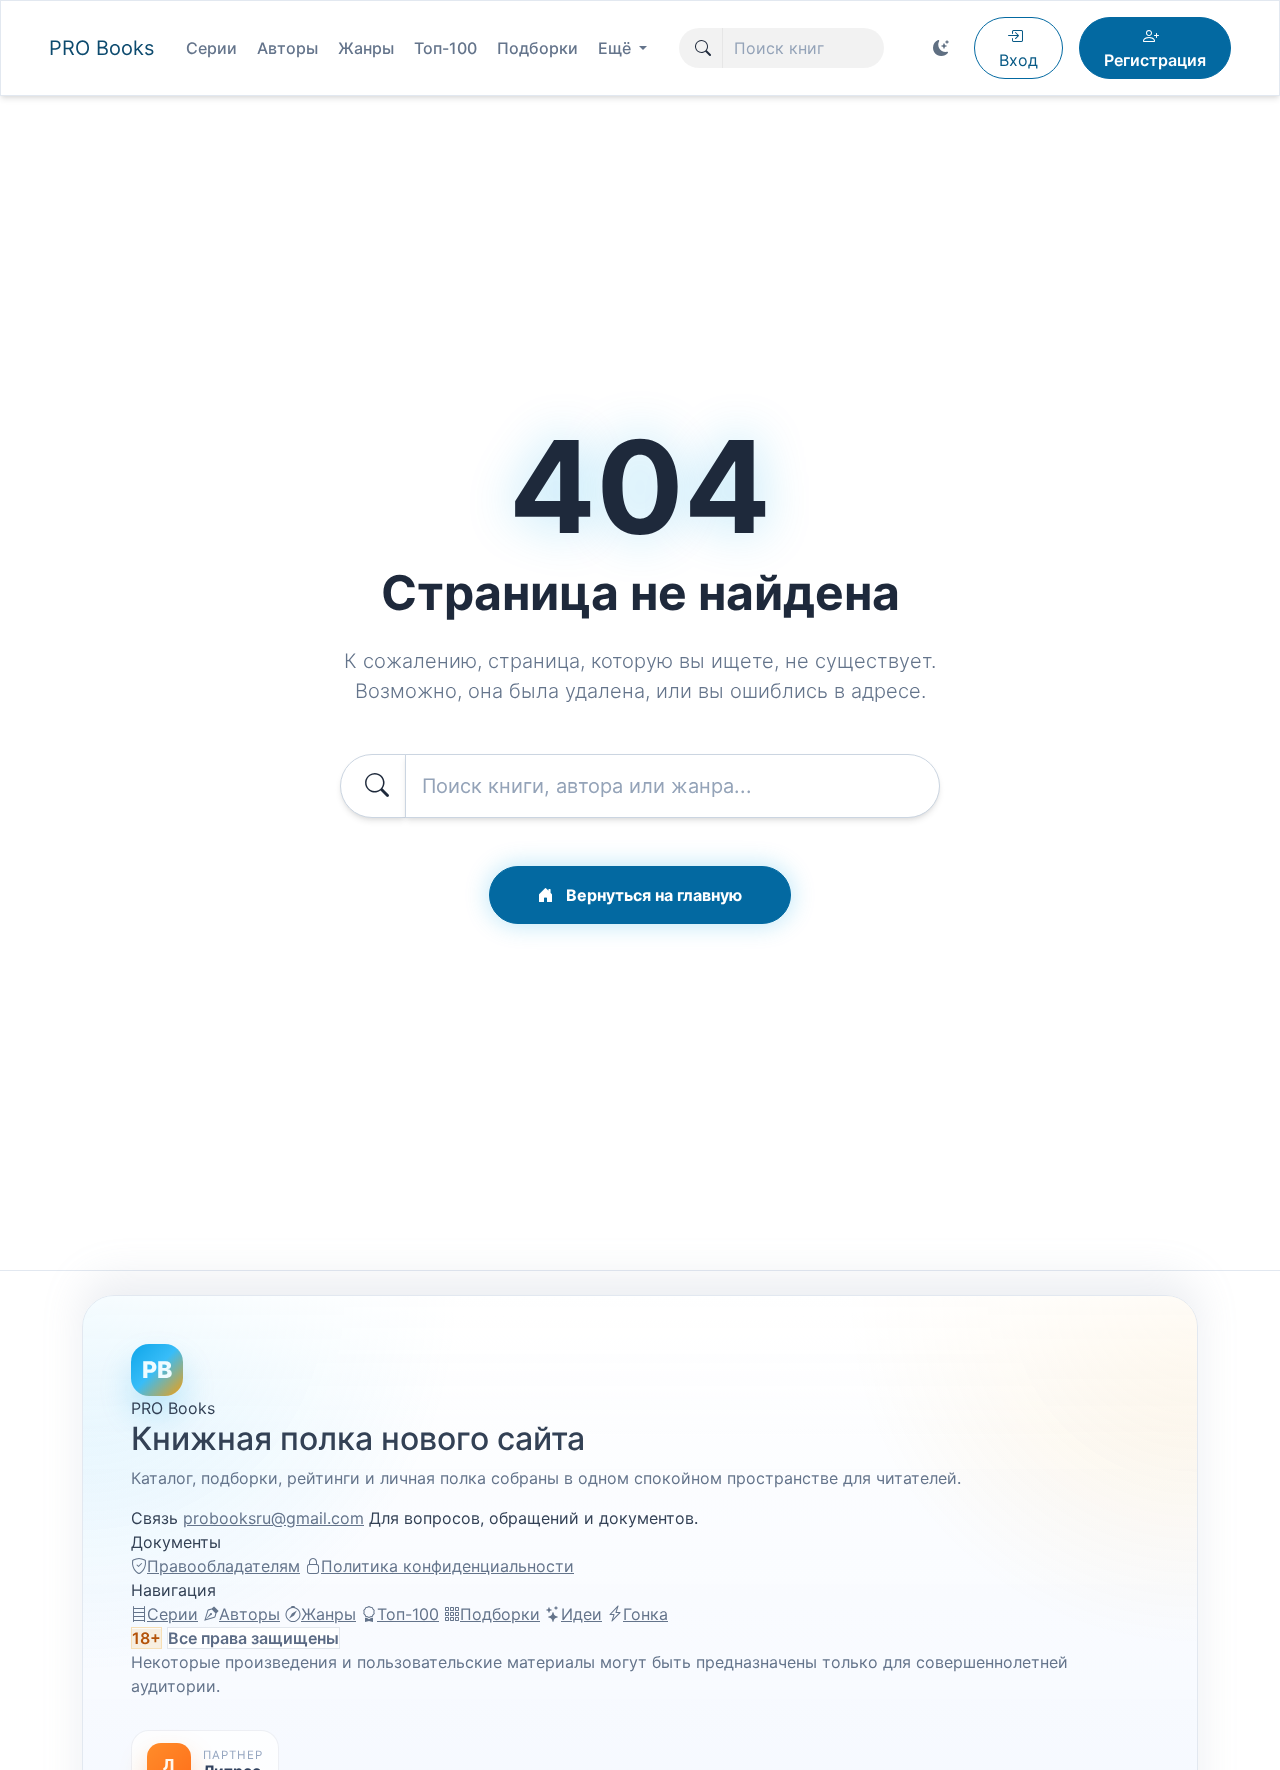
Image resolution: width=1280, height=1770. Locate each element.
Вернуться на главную (652, 895)
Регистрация (1155, 60)
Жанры (366, 48)
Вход (1018, 60)
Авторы (287, 48)
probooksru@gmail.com (273, 1518)
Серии (211, 48)
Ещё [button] (616, 48)
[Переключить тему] (941, 48)
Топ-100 (445, 48)
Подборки (537, 48)
